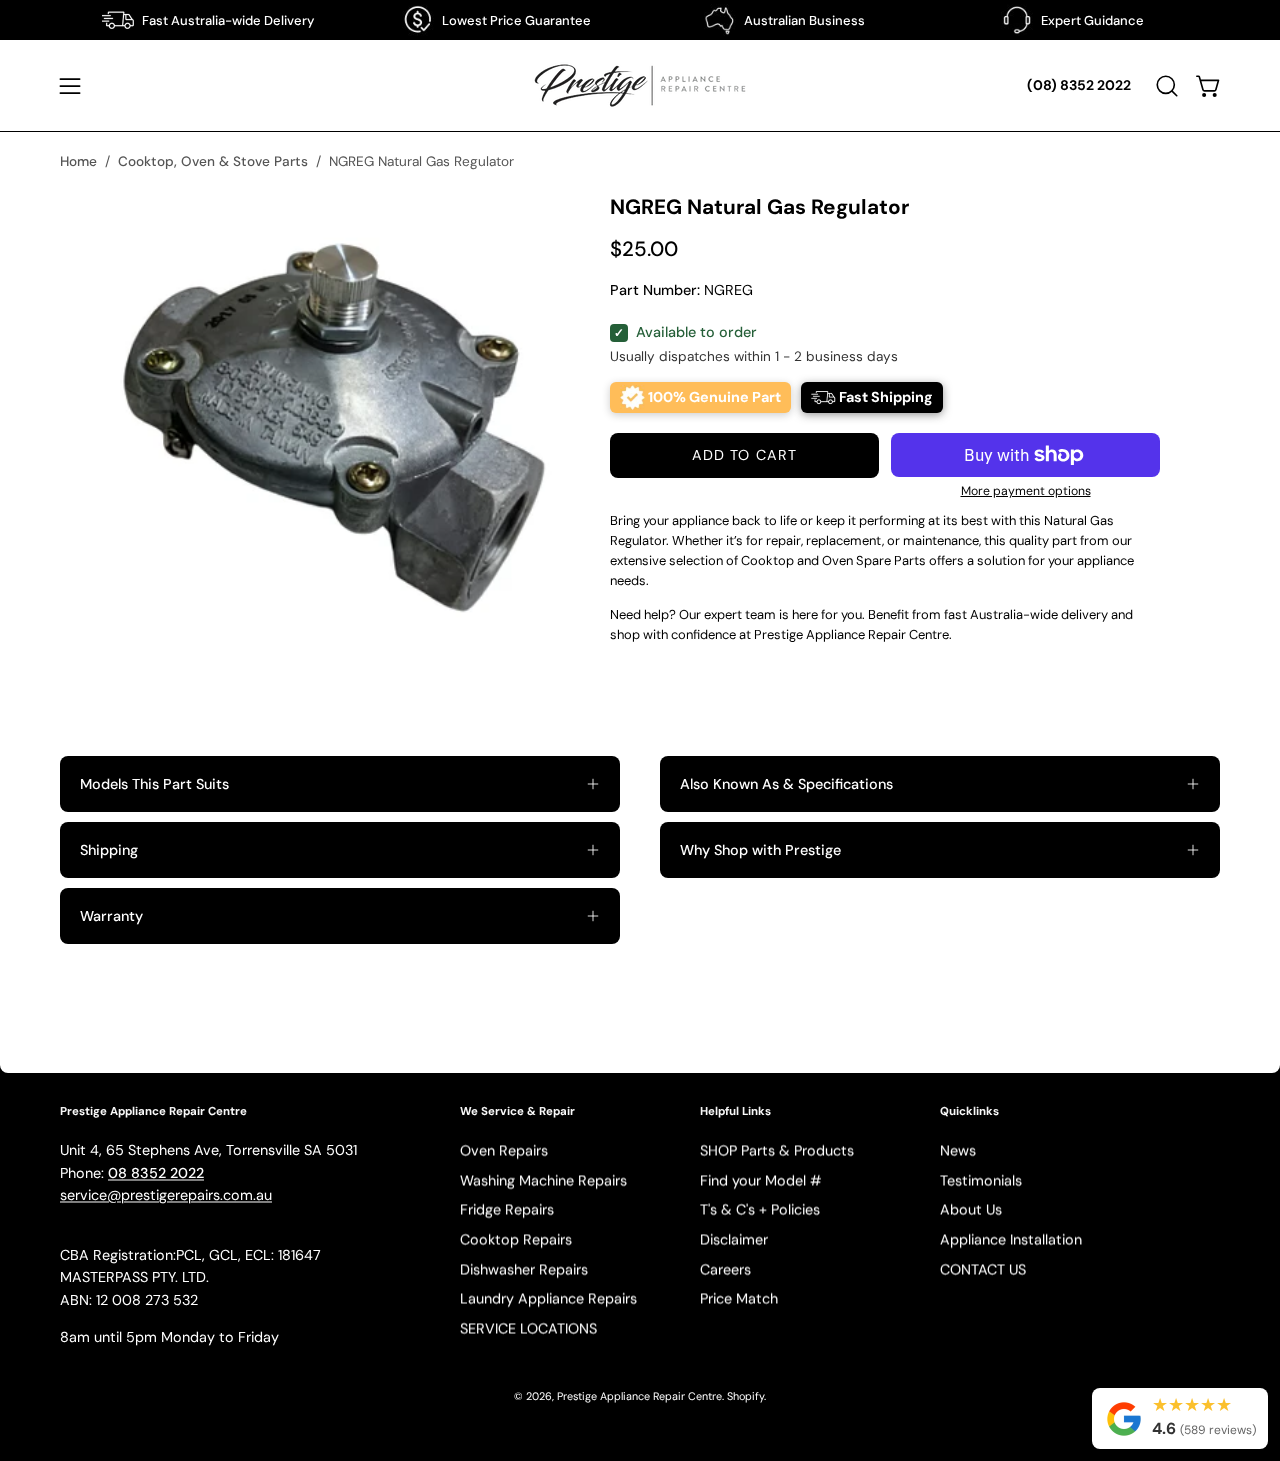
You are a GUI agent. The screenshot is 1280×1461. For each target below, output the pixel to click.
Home (78, 161)
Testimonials (981, 1180)
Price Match (739, 1299)
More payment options (1026, 491)
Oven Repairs (504, 1151)
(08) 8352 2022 (1079, 85)
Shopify (745, 1397)
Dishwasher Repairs (524, 1270)
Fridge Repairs (507, 1210)
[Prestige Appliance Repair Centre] (640, 85)
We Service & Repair (517, 1112)
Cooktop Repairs (516, 1240)
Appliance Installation (1011, 1240)
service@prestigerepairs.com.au (166, 1196)
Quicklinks (969, 1112)
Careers (725, 1270)
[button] (1167, 86)
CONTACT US (983, 1270)
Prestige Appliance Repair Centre (639, 1397)
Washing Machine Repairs (543, 1180)
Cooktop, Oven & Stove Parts (213, 161)
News (958, 1151)
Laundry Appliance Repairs (548, 1299)
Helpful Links (735, 1112)
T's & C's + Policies (760, 1210)
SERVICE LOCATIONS (528, 1329)
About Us (971, 1210)
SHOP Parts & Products (777, 1151)
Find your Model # (761, 1180)
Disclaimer (734, 1240)
